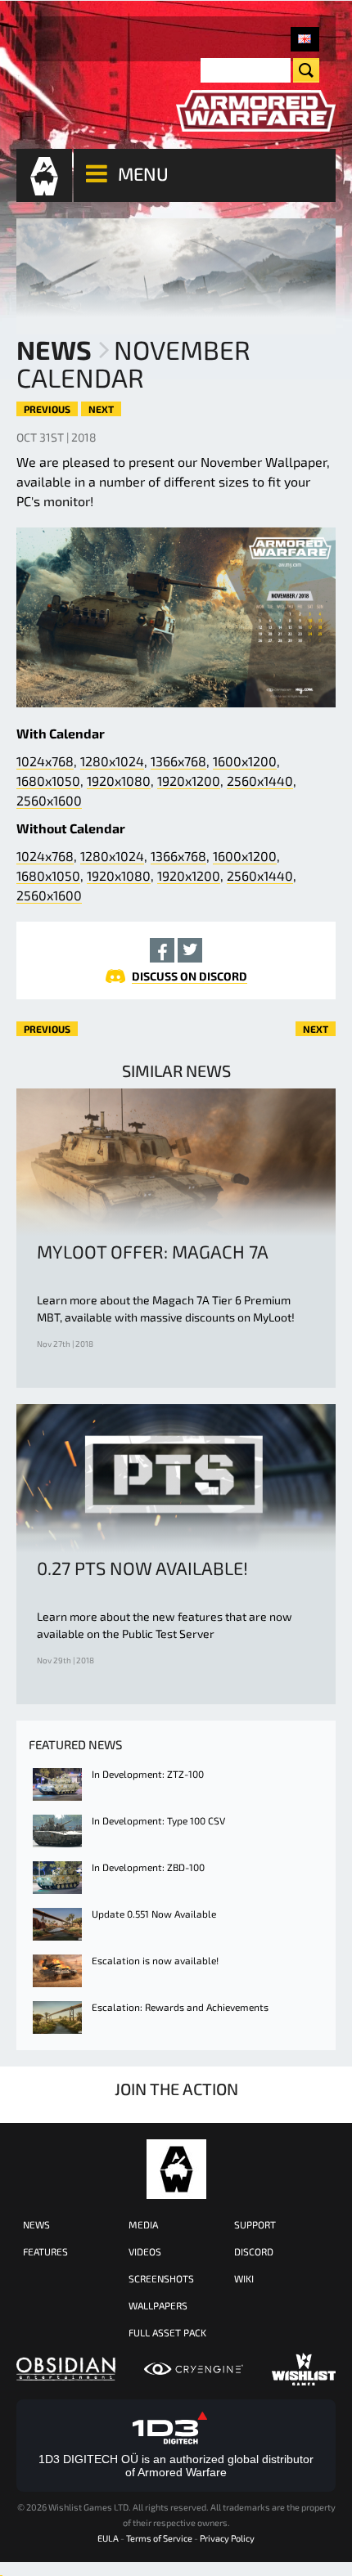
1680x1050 (48, 781)
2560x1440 (260, 781)
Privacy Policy (227, 2538)
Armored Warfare (176, 2169)
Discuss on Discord (190, 976)
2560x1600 (49, 800)
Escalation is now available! (155, 1960)
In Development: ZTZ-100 (148, 1774)
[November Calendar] (305, 39)
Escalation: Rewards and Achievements (180, 2007)
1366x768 (178, 761)
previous (47, 409)
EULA (108, 2538)
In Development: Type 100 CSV (158, 1820)
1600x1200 (245, 761)
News (54, 349)
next (101, 409)
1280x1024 (112, 761)
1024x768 (45, 761)
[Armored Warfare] (256, 111)
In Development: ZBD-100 (148, 1867)
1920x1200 (189, 781)
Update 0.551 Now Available (154, 1914)
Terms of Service (159, 2538)
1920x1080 (119, 781)
